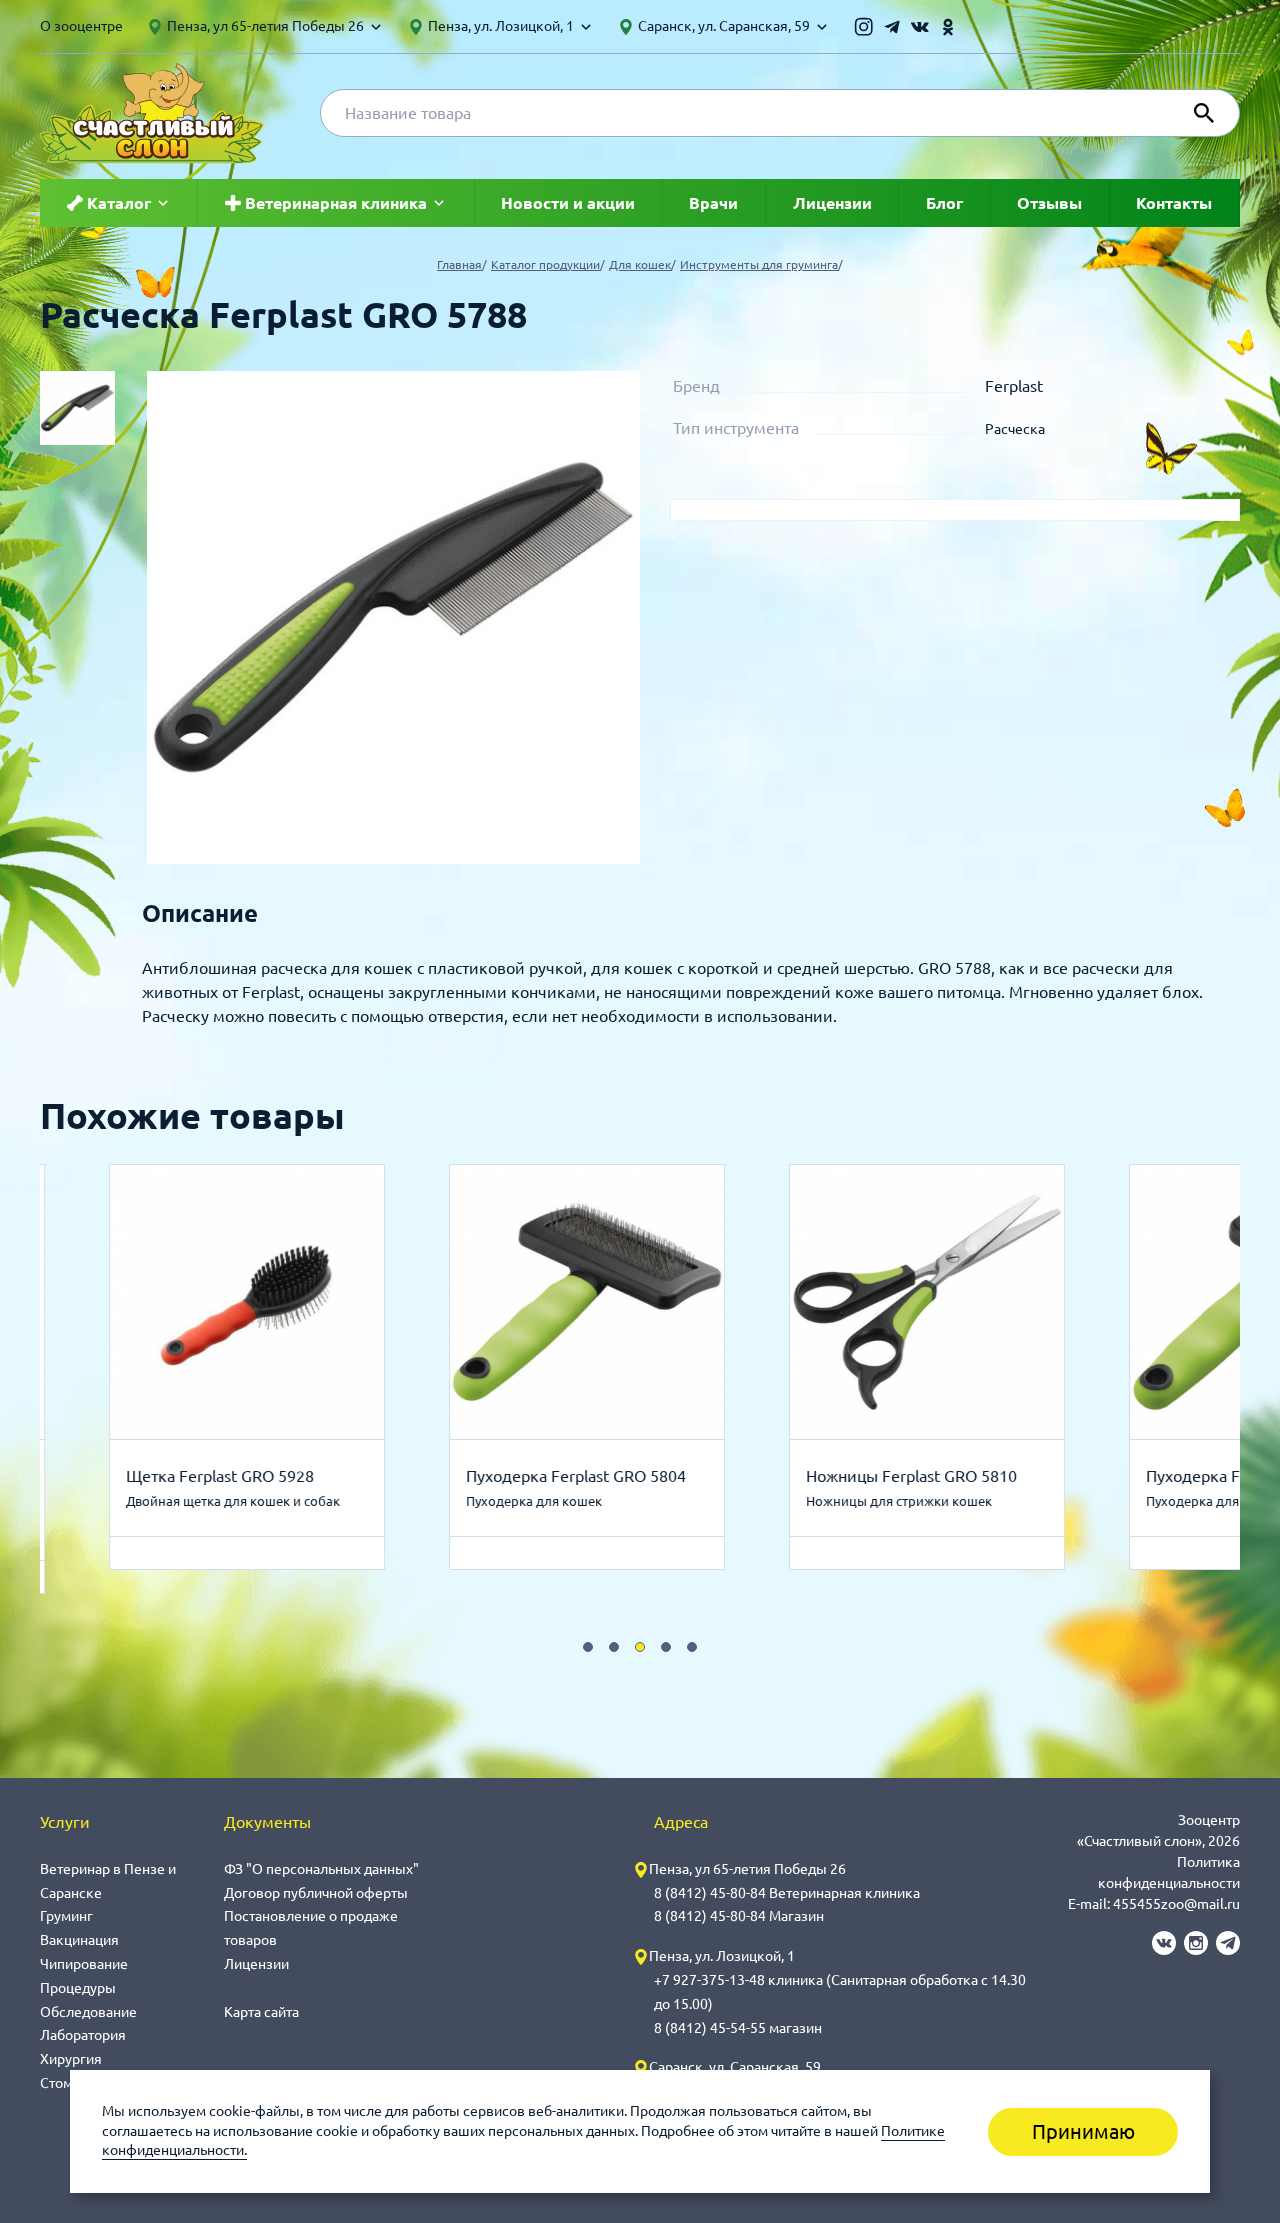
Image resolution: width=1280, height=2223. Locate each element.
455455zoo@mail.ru (1176, 1904)
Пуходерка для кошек (529, 1501)
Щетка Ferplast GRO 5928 (215, 1476)
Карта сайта (261, 2012)
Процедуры (78, 1988)
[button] (588, 1647)
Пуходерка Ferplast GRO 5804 (571, 1476)
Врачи (713, 203)
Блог (944, 203)
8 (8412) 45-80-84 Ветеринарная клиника (787, 1893)
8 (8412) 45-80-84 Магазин (739, 1916)
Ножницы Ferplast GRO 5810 (906, 1476)
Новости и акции (568, 203)
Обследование (88, 2012)
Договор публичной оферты (316, 1893)
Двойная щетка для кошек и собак (228, 1501)
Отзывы (1049, 203)
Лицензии (832, 203)
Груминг (66, 1916)
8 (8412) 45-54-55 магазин (738, 2028)
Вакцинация (79, 1940)
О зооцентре (81, 26)
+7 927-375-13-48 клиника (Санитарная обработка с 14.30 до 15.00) (840, 1992)
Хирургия (71, 2059)
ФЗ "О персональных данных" (321, 1869)
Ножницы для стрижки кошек (894, 1501)
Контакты (1174, 203)
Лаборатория (83, 2035)
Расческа (1015, 429)
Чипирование (84, 1964)
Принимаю (1083, 2131)
